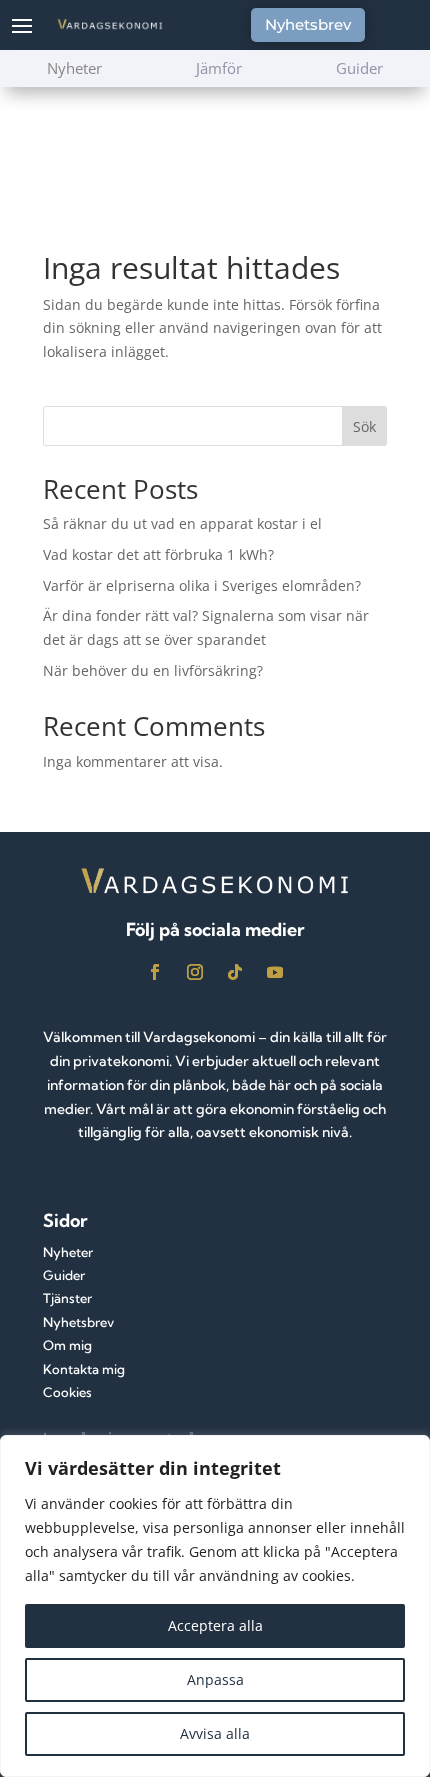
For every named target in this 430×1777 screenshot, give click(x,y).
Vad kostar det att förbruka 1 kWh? (158, 554)
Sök (364, 426)
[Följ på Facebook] (155, 972)
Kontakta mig (84, 1369)
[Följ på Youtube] (275, 972)
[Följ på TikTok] (235, 972)
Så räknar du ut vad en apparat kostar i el (182, 523)
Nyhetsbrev (308, 24)
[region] (215, 1606)
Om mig (67, 1345)
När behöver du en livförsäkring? (153, 670)
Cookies (67, 1392)
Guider (64, 1275)
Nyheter (68, 1252)
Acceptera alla (215, 1625)
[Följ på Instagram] (195, 972)
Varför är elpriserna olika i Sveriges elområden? (202, 585)
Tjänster (67, 1298)
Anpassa (215, 1679)
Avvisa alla (215, 1733)
